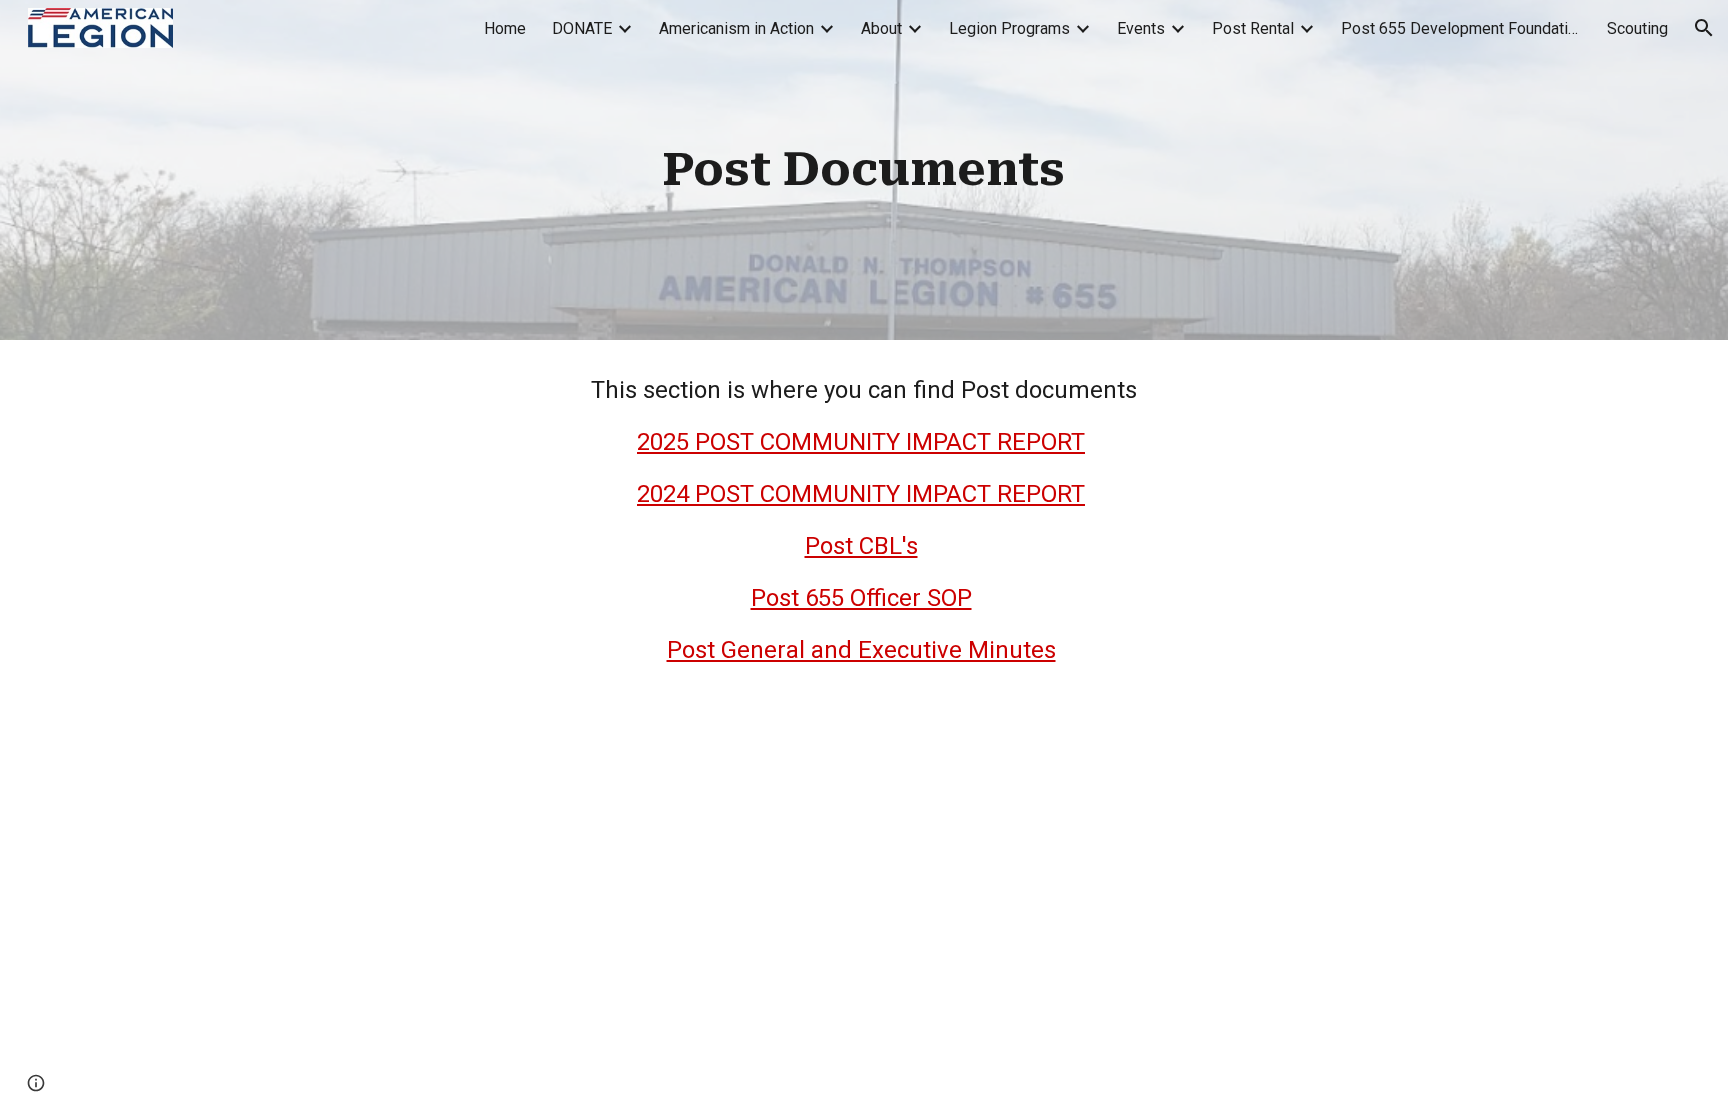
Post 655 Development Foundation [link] (1461, 28)
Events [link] (1141, 28)
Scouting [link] (1637, 28)
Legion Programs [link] (1009, 28)
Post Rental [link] (1253, 28)
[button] (1704, 28)
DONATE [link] (582, 28)
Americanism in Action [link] (736, 28)
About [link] (881, 28)
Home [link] (505, 28)
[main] (864, 170)
